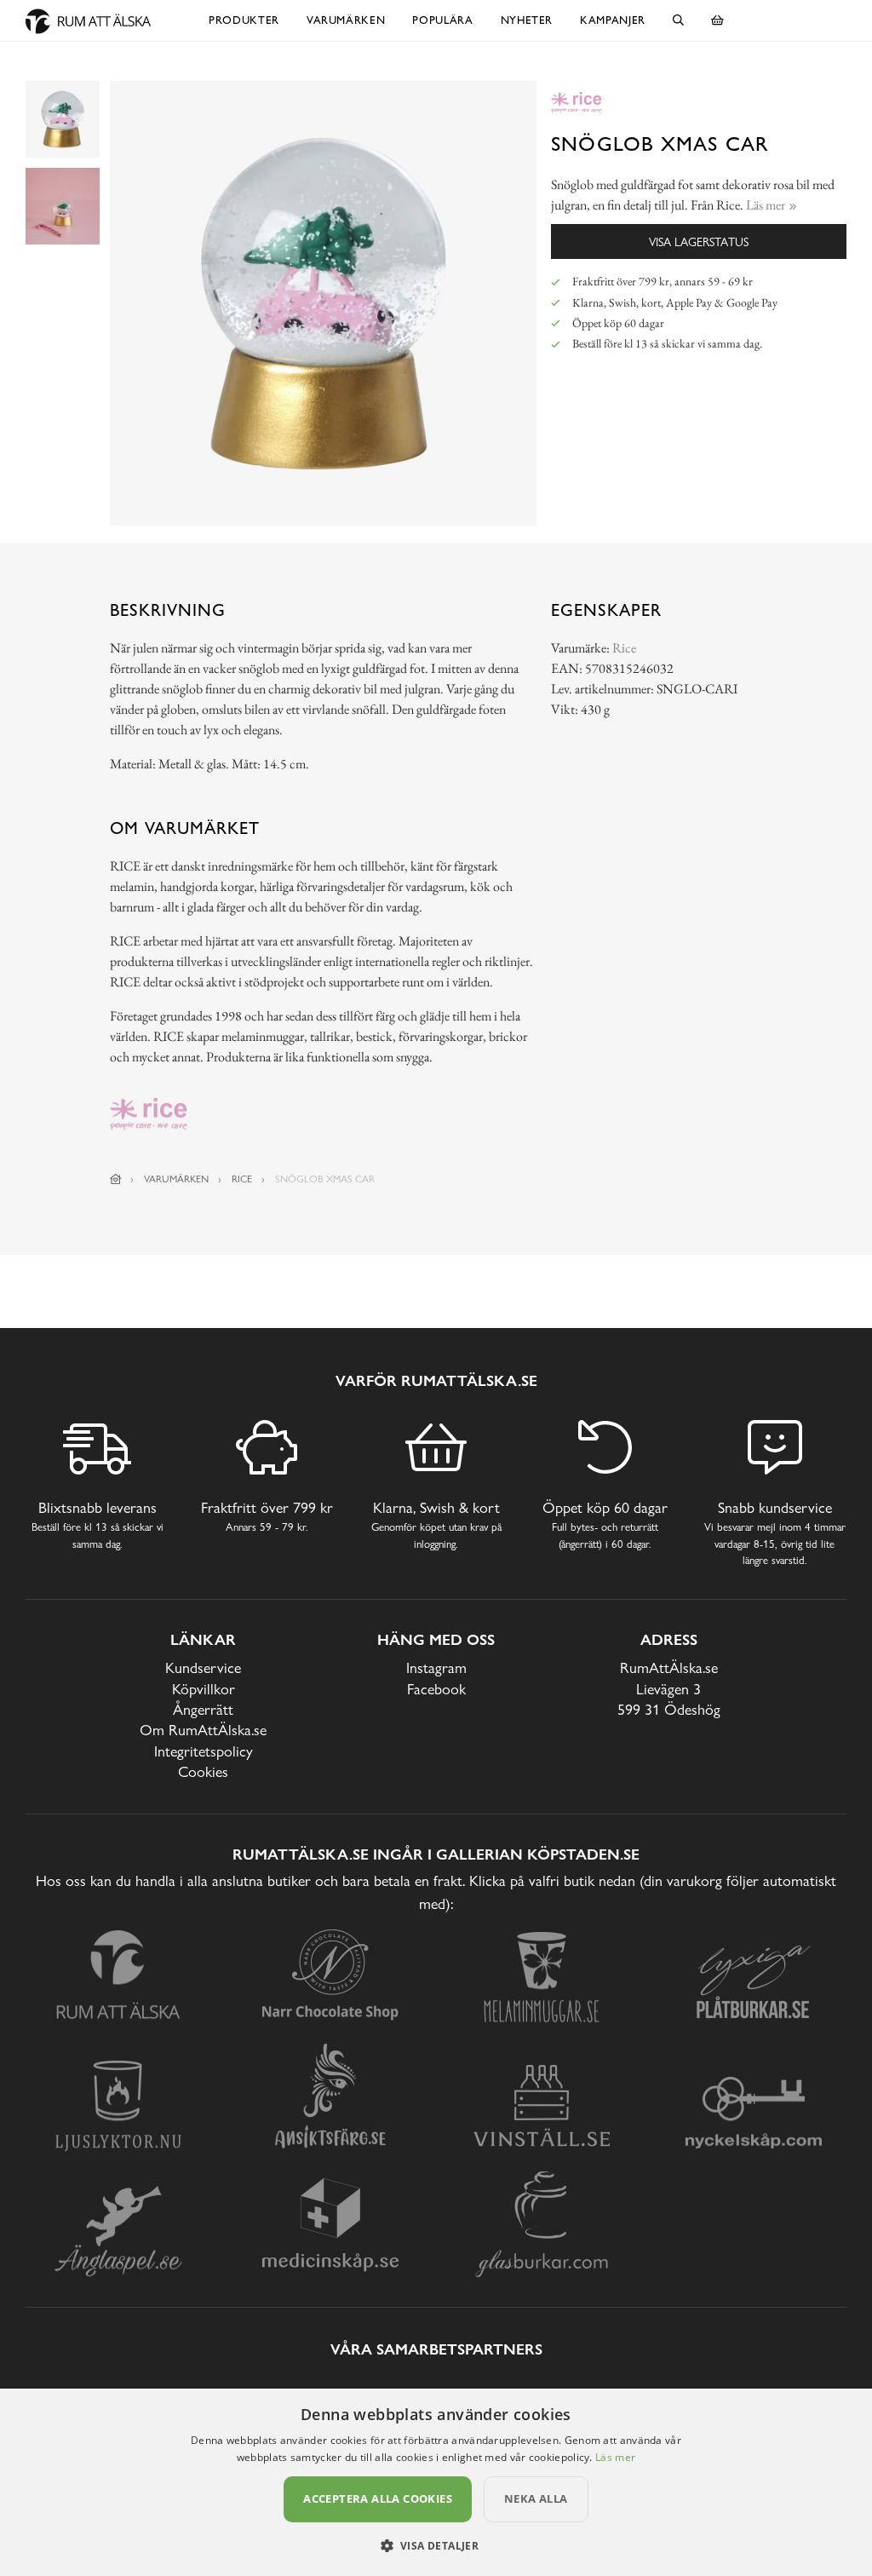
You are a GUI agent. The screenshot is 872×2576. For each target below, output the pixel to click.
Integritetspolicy (204, 1751)
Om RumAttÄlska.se (203, 1730)
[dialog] (436, 2482)
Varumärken (346, 20)
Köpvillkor (204, 1689)
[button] (436, 2545)
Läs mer (615, 2457)
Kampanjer (613, 20)
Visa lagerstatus (699, 241)
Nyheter (527, 20)
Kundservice (203, 1667)
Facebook (436, 1689)
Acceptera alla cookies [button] (378, 2498)
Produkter (244, 20)
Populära (442, 20)
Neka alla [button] (536, 2498)
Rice (624, 648)
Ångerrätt (203, 1709)
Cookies (203, 1771)
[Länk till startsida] (116, 1179)
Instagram (436, 1667)
